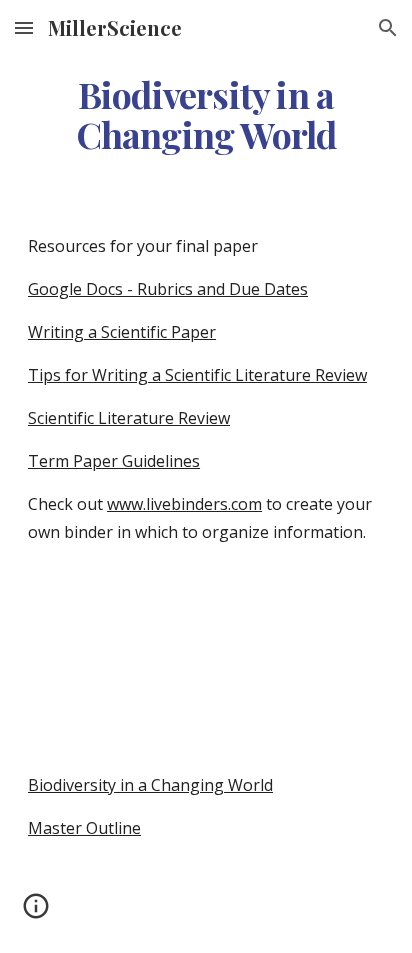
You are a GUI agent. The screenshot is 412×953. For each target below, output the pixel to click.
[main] (206, 115)
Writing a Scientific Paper (122, 332)
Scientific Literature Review (129, 418)
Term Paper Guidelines (114, 461)
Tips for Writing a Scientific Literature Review (197, 375)
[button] (24, 27)
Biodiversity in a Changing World (150, 785)
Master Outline (84, 828)
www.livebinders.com (184, 504)
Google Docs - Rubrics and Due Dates (168, 289)
